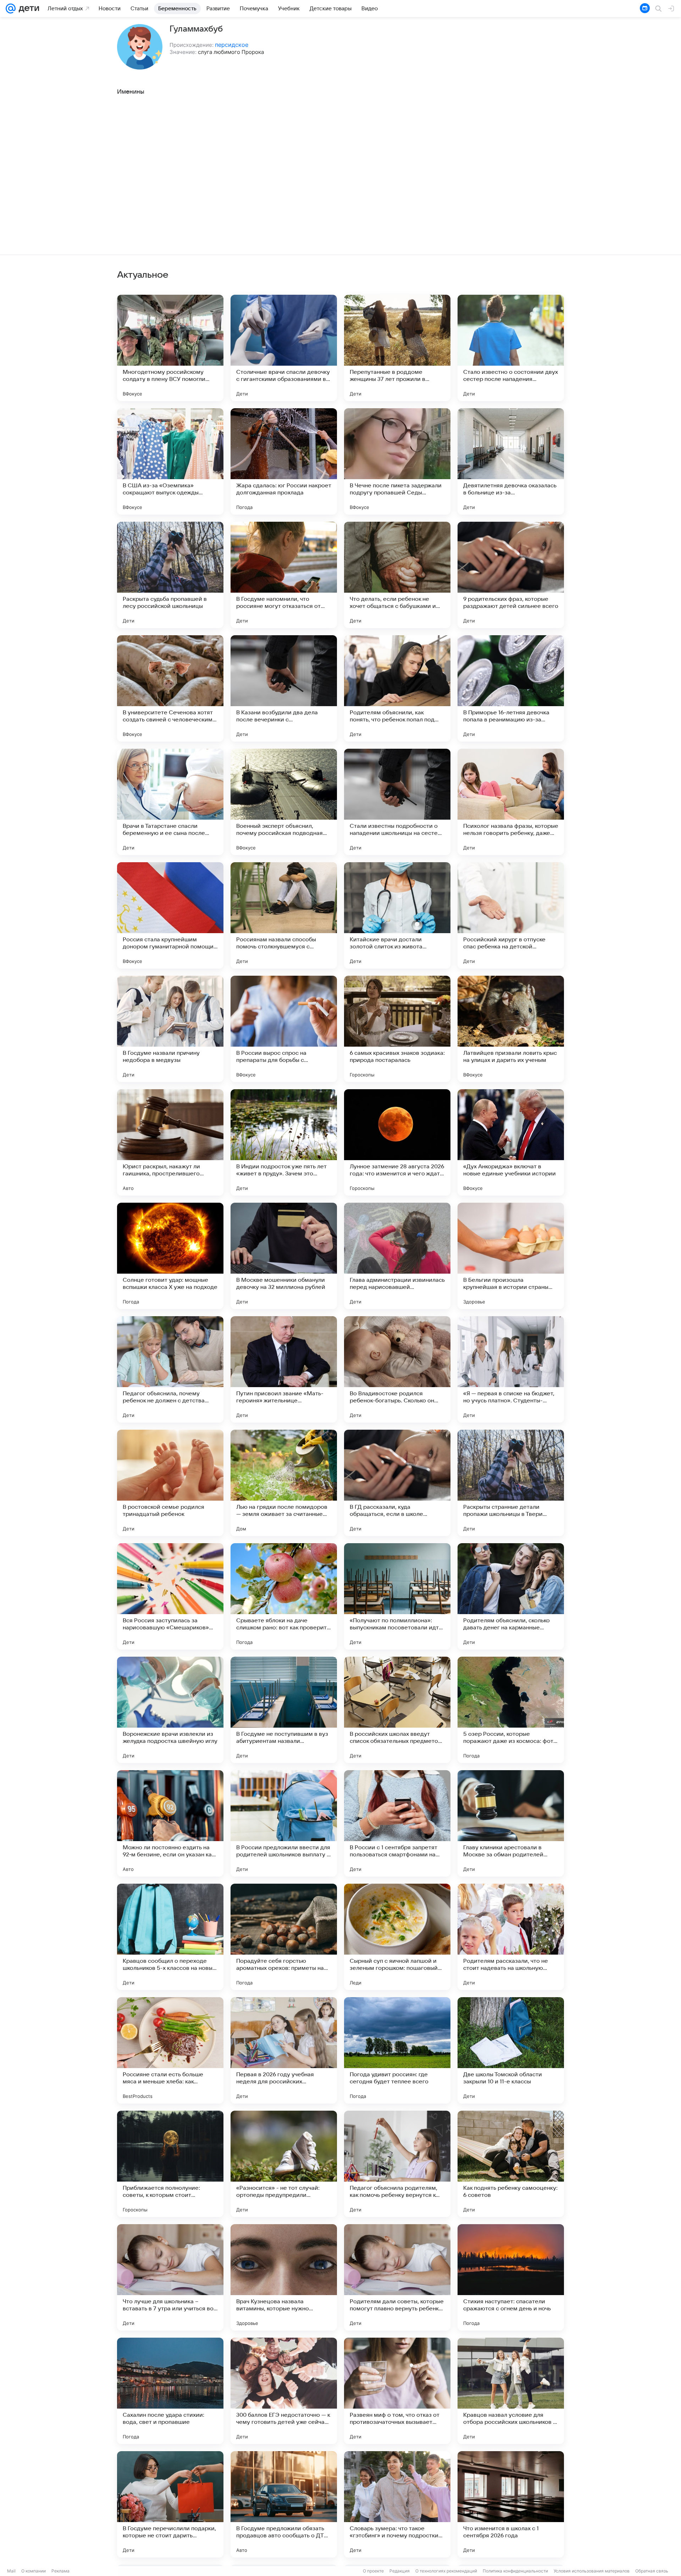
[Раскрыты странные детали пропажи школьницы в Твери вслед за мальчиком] (511, 1483)
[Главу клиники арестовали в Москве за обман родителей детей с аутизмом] (511, 1823)
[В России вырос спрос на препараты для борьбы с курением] (284, 1029)
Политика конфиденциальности (515, 2571)
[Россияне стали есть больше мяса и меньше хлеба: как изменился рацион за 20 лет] (170, 2050)
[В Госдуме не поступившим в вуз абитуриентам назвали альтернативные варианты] (284, 1710)
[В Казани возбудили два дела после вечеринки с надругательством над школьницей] (284, 688)
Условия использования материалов (592, 2571)
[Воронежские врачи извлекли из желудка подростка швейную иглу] (170, 1710)
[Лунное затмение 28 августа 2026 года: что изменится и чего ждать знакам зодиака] (397, 1142)
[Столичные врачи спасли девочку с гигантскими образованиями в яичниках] (284, 348)
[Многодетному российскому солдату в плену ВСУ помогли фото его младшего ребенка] (170, 348)
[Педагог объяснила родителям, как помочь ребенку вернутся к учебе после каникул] (397, 2164)
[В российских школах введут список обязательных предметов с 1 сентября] (397, 1710)
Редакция (400, 2571)
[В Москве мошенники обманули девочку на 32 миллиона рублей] (284, 1256)
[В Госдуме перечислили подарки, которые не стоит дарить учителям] (170, 2504)
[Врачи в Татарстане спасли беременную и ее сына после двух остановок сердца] (170, 802)
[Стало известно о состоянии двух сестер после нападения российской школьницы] (511, 348)
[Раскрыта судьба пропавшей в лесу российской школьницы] (170, 575)
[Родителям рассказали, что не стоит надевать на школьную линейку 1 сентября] (511, 1937)
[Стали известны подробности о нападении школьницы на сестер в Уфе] (397, 802)
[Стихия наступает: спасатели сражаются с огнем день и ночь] (511, 2277)
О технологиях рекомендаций (446, 2571)
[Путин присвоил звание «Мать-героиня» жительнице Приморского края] (284, 1369)
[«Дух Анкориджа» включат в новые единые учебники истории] (511, 1142)
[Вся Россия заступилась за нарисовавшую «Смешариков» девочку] (170, 1596)
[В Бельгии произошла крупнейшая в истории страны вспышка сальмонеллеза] (511, 1256)
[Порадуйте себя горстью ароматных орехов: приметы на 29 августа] (284, 1937)
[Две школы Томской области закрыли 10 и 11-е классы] (511, 2050)
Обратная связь (652, 2571)
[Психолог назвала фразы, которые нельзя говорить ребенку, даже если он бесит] (511, 802)
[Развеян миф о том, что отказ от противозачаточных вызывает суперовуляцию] (397, 2391)
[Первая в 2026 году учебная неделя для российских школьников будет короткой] (284, 2050)
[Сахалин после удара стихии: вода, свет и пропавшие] (170, 2391)
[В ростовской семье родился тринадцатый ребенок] (170, 1483)
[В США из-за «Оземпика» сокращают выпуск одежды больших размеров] (170, 461)
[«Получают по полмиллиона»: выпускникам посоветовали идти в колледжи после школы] (397, 1596)
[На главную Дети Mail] (27, 9)
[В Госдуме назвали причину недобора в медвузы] (170, 1029)
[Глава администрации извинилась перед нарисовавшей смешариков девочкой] (397, 1256)
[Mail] (11, 9)
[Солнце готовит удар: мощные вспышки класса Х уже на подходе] (170, 1256)
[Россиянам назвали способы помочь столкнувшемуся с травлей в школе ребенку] (284, 915)
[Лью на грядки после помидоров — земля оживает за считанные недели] (284, 1483)
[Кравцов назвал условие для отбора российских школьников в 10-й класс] (511, 2391)
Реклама (60, 2571)
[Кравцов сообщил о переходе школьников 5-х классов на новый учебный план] (170, 1937)
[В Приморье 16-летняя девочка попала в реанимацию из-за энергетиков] (511, 688)
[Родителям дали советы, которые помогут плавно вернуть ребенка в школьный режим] (397, 2277)
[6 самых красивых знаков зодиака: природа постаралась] (397, 1029)
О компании (34, 2571)
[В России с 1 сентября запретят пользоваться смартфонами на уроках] (397, 1823)
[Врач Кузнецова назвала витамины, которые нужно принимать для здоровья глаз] (284, 2277)
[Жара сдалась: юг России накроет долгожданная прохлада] (284, 461)
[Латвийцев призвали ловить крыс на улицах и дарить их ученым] (511, 1029)
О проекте (373, 2571)
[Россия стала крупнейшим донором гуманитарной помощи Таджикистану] (170, 915)
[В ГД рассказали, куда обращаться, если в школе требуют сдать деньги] (397, 1483)
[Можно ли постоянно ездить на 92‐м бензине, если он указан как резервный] (170, 1823)
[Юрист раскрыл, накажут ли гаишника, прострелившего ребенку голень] (170, 1142)
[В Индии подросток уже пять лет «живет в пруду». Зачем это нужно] (284, 1142)
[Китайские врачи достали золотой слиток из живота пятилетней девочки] (397, 915)
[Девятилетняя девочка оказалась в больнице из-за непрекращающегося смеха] (511, 461)
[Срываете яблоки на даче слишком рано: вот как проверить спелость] (284, 1596)
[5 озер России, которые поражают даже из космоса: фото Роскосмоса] (511, 1710)
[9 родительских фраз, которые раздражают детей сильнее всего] (511, 575)
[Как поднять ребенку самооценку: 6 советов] (511, 2164)
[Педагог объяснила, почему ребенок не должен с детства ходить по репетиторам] (170, 1369)
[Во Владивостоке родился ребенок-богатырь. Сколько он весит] (397, 1369)
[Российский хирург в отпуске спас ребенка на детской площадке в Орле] (511, 915)
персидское (232, 45)
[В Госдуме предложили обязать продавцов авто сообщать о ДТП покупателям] (284, 2504)
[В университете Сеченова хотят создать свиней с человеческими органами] (170, 688)
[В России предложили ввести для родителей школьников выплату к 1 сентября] (284, 1823)
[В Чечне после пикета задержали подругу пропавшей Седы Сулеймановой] (397, 461)
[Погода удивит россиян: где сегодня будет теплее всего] (397, 2050)
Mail (11, 2571)
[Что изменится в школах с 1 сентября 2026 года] (511, 2504)
